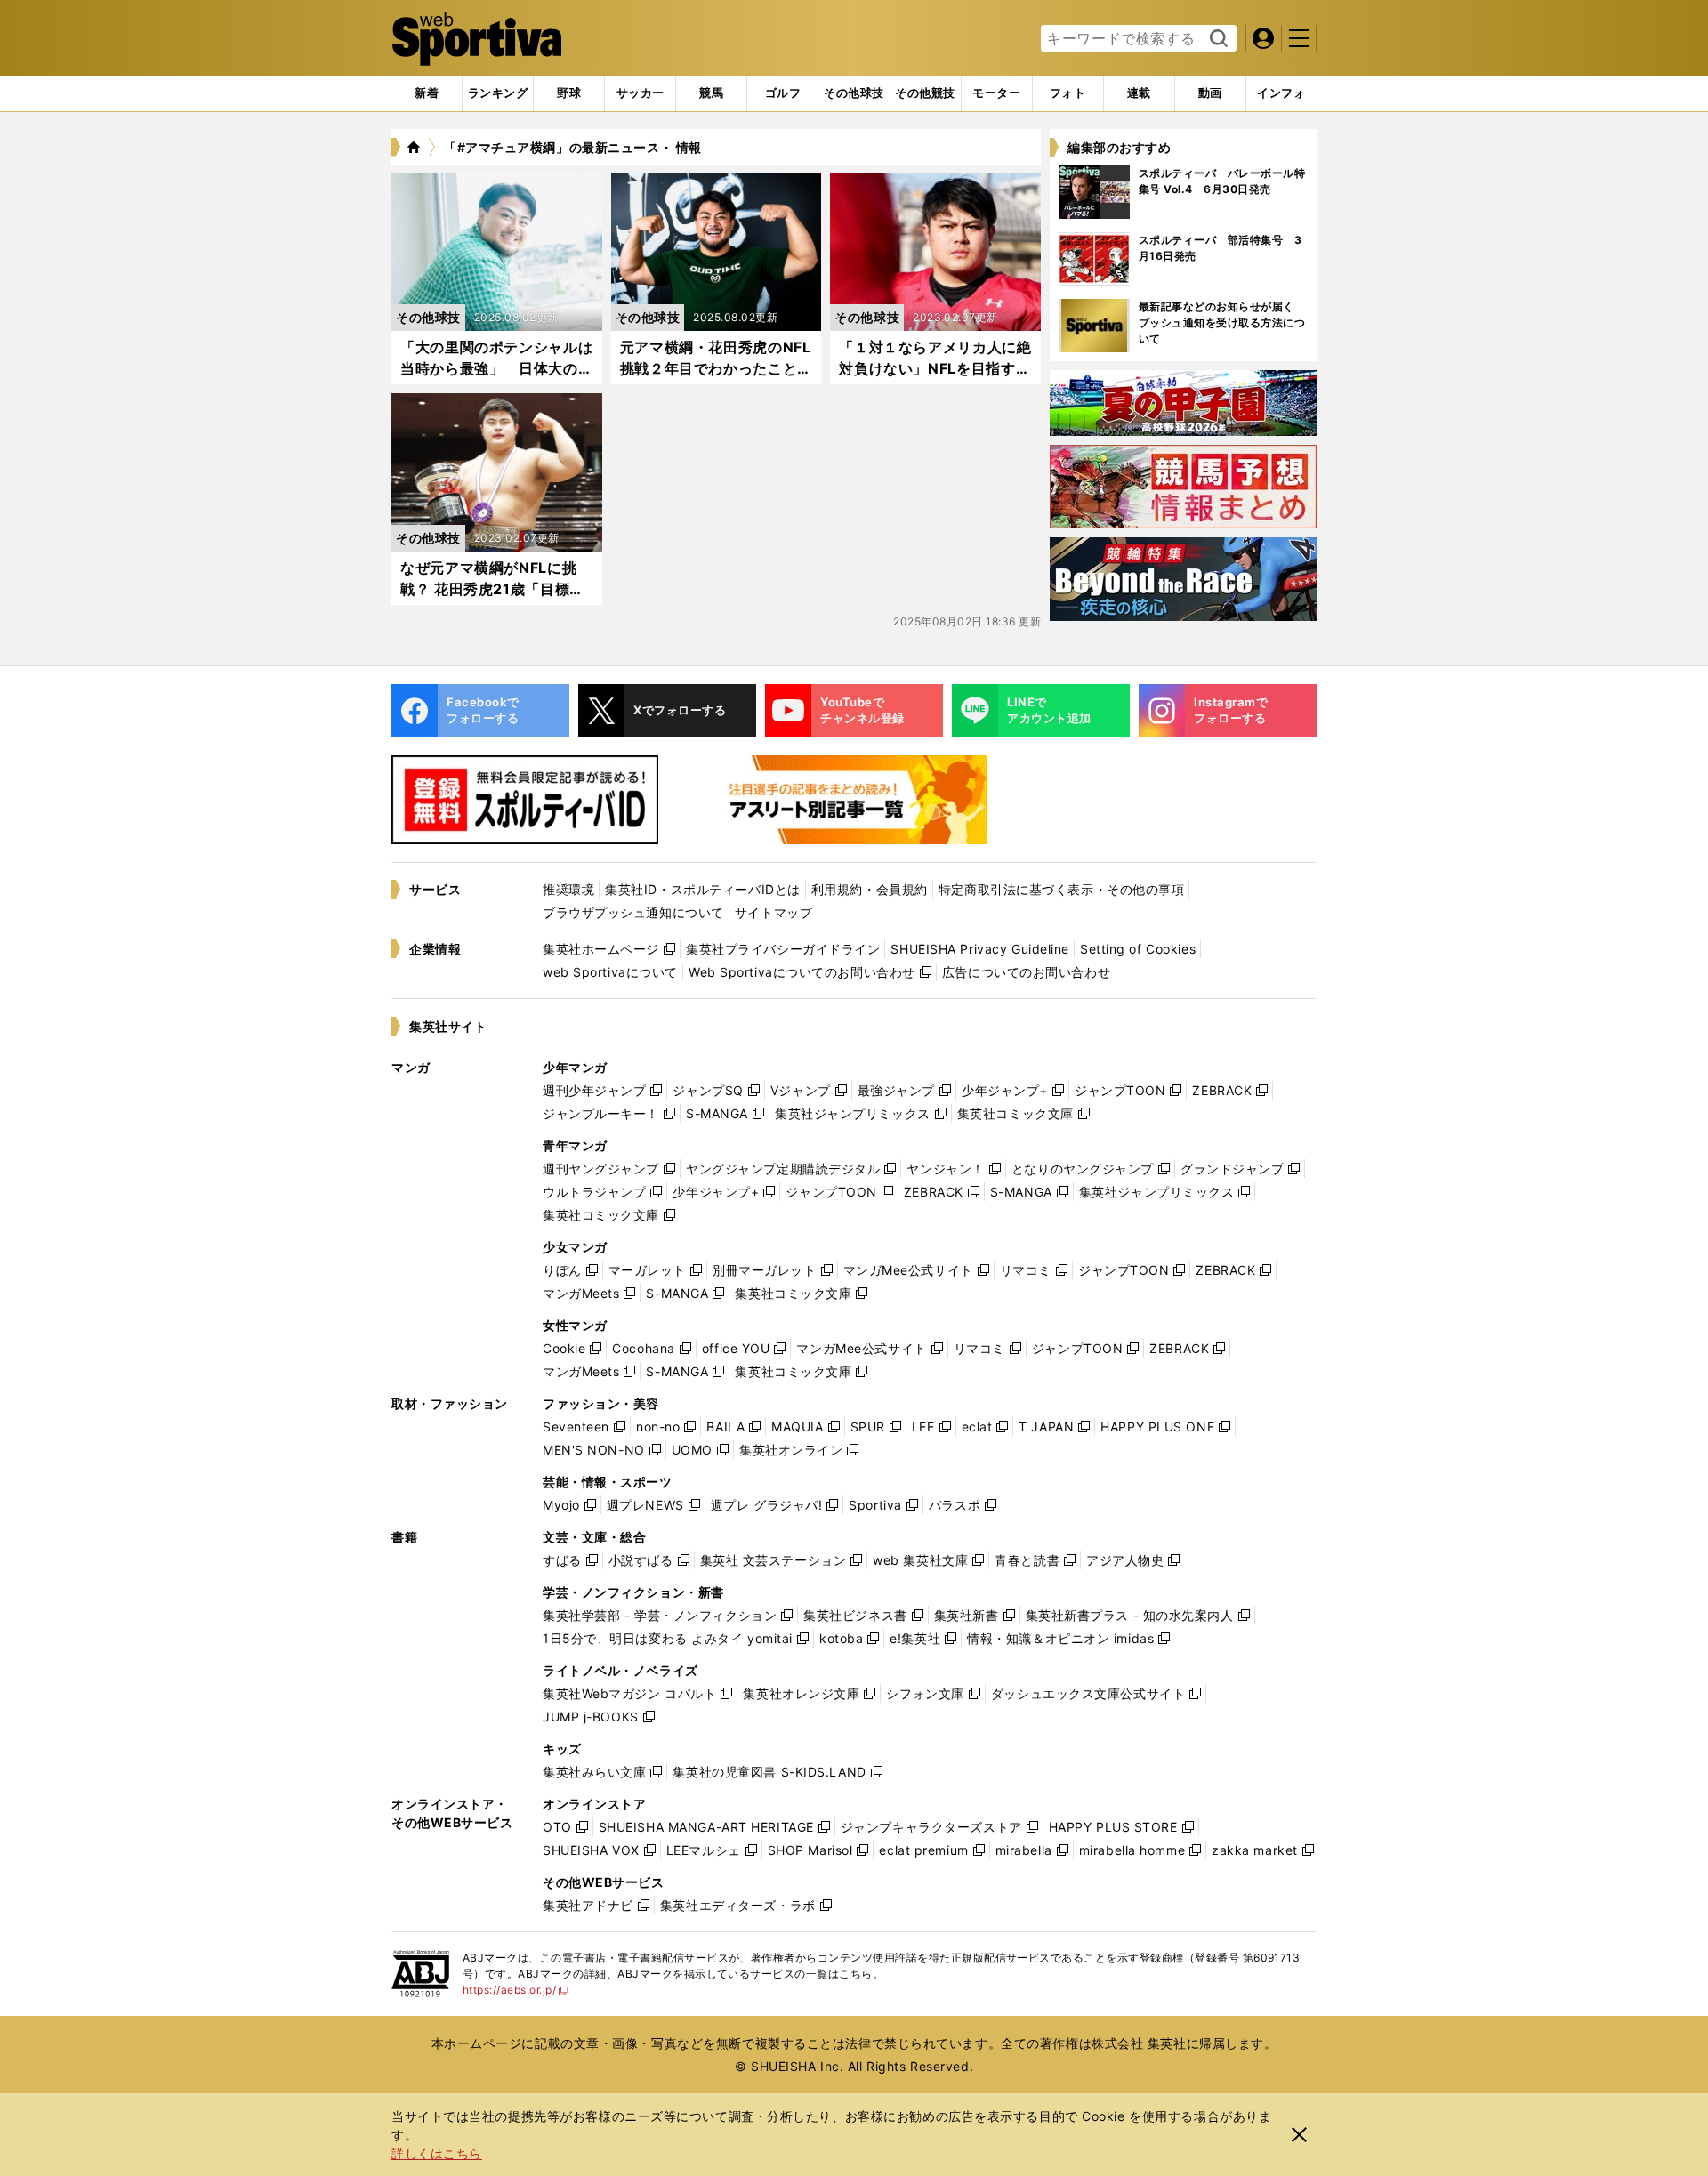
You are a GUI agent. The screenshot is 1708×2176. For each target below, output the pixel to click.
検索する (1217, 39)
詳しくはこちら (437, 2153)
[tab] (569, 93)
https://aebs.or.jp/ (516, 1990)
